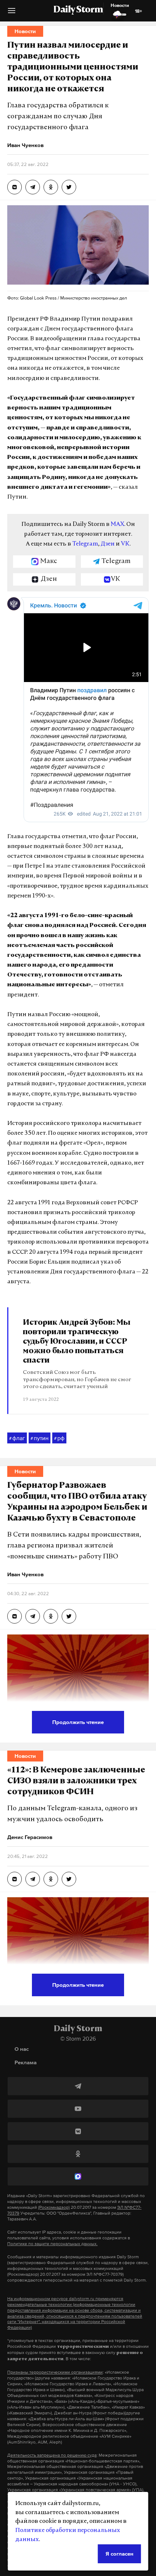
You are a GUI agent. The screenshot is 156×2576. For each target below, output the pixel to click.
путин (40, 1438)
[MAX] (78, 2176)
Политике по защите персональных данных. (52, 2244)
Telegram (85, 544)
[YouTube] (78, 2109)
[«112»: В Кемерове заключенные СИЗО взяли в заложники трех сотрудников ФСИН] (15, 1879)
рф (59, 1438)
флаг (17, 1438)
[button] (12, 13)
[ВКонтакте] (78, 2131)
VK (125, 544)
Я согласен (120, 2554)
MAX (117, 524)
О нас (22, 2049)
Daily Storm (78, 10)
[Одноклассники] (78, 2154)
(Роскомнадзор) (54, 2207)
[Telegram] (78, 2086)
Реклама (26, 2062)
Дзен (108, 544)
